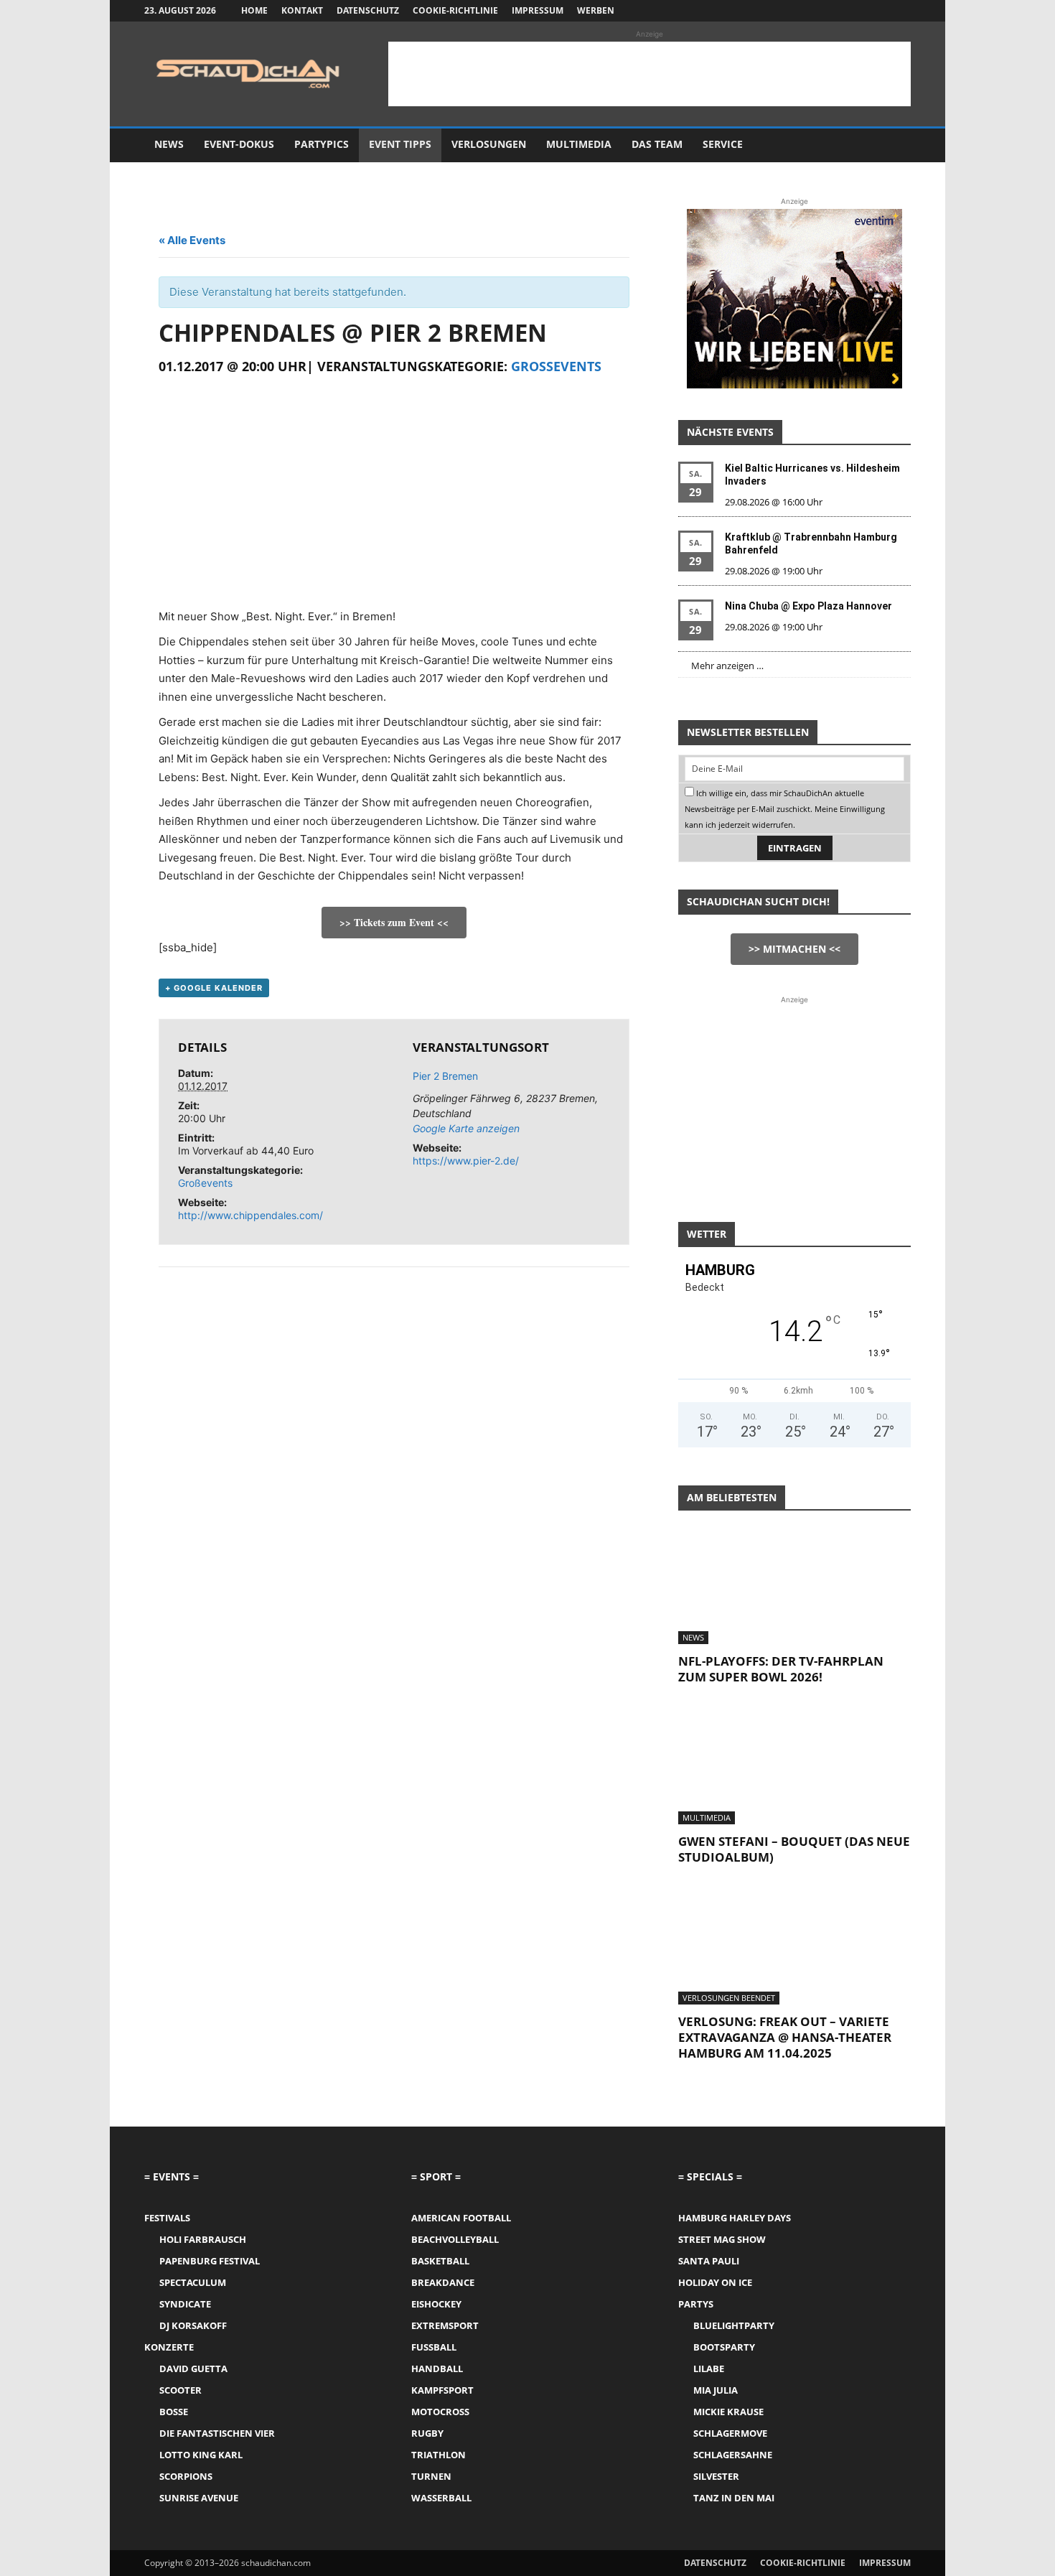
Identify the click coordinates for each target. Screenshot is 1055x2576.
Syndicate (185, 2304)
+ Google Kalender (214, 988)
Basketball (440, 2261)
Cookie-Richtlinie (455, 10)
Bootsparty (724, 2347)
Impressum (538, 10)
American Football (461, 2218)
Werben (596, 10)
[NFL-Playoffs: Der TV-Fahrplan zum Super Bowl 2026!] (794, 1587)
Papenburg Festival (210, 2261)
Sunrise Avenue (199, 2498)
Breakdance (443, 2282)
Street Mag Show (722, 2239)
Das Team (657, 144)
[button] (894, 145)
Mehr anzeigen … (727, 666)
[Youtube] (900, 11)
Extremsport (445, 2325)
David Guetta (193, 2369)
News (169, 144)
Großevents (556, 366)
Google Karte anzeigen (466, 1128)
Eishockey (436, 2304)
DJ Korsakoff (193, 2325)
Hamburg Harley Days (735, 2218)
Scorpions (186, 2476)
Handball (437, 2369)
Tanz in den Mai (734, 2498)
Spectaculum (193, 2282)
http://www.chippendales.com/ (250, 1215)
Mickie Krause (728, 2412)
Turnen (431, 2476)
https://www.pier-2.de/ (466, 1161)
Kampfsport (442, 2390)
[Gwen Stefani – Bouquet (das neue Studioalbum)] (794, 1767)
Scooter (180, 2390)
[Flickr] (853, 11)
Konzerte (169, 2347)
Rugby (427, 2433)
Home (254, 10)
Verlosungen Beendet (729, 1998)
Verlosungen (489, 144)
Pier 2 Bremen (445, 1076)
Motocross (440, 2412)
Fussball (434, 2347)
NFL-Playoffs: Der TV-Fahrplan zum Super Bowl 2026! (781, 1669)
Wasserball (441, 2498)
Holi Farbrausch (203, 2239)
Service (723, 144)
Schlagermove (730, 2433)
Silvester (716, 2476)
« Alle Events (192, 240)
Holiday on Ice (715, 2282)
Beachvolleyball (455, 2239)
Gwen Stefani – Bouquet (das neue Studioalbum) (794, 1849)
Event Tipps (400, 144)
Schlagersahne (733, 2455)
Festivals (167, 2218)
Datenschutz (368, 10)
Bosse (174, 2412)
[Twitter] (876, 11)
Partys (696, 2304)
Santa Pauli (709, 2261)
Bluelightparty (734, 2325)
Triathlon (439, 2455)
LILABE (709, 2369)
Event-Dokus (239, 144)
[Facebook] (829, 11)
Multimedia (579, 144)
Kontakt (302, 10)
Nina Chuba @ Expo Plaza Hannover (808, 606)
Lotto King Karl (201, 2455)
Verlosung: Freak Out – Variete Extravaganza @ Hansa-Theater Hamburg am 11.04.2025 (785, 2037)
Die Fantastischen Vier (217, 2433)
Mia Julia (716, 2390)
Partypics (322, 144)
